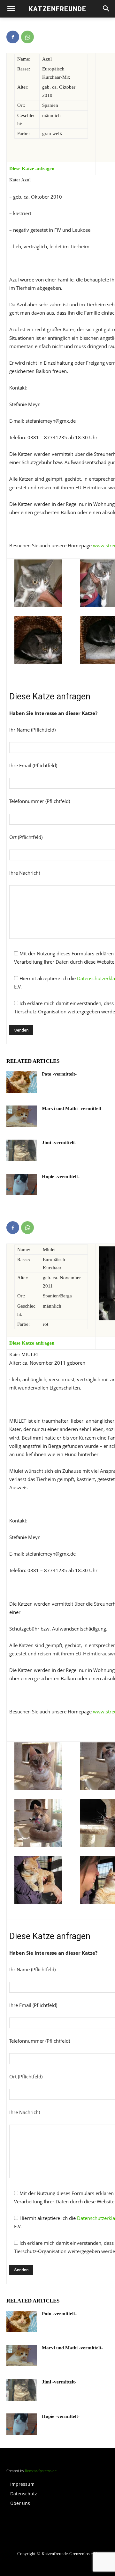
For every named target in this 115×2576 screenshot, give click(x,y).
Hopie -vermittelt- (61, 1177)
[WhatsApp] (27, 37)
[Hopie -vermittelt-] (22, 1184)
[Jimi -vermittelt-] (22, 1150)
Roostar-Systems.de (41, 2471)
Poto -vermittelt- (59, 1074)
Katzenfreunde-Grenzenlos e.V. (70, 2554)
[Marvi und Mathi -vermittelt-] (22, 1116)
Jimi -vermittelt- (59, 1142)
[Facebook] (13, 37)
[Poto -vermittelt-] (22, 1082)
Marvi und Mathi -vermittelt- (72, 1108)
